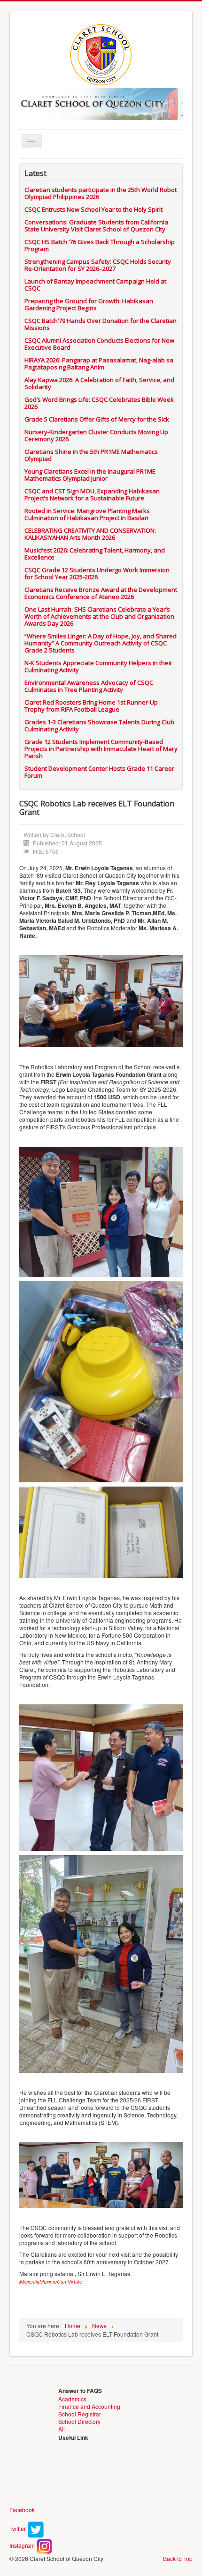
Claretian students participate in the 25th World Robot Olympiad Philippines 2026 (101, 193)
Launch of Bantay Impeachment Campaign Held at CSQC (95, 285)
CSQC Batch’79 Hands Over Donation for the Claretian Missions (101, 324)
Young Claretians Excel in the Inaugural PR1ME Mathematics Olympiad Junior (90, 475)
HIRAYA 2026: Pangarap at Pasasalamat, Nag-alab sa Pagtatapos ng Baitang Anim (99, 364)
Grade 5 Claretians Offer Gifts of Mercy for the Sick (97, 419)
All (62, 2429)
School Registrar (80, 2414)
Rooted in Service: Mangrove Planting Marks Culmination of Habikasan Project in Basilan (87, 514)
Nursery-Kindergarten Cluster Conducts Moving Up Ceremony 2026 (96, 435)
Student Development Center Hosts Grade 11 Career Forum (99, 772)
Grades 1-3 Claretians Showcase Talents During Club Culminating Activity (99, 725)
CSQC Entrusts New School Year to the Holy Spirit (93, 209)
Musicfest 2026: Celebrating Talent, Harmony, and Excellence (95, 554)
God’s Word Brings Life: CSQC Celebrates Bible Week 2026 (99, 403)
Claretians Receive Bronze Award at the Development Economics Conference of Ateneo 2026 (101, 593)
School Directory (79, 2421)
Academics (72, 2399)
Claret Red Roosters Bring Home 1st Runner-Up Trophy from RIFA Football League (91, 706)
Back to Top (178, 2558)
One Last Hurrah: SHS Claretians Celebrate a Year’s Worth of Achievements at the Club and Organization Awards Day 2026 (99, 616)
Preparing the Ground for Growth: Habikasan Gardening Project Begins (89, 304)
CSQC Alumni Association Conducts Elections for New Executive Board (99, 344)
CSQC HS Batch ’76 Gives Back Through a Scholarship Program (100, 245)
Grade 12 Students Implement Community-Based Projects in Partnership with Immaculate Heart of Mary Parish (101, 749)
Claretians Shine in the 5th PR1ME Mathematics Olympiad (91, 455)
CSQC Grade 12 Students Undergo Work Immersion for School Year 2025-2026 (97, 573)
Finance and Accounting (89, 2406)
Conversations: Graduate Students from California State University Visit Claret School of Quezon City (96, 226)
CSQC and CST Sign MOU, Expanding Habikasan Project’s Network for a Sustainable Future (92, 494)
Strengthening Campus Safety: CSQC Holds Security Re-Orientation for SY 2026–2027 (98, 265)
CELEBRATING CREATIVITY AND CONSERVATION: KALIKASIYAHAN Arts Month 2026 (90, 534)
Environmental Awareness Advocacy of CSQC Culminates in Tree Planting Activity (89, 686)
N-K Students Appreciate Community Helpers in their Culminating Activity (98, 666)
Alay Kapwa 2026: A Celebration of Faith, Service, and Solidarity (99, 383)
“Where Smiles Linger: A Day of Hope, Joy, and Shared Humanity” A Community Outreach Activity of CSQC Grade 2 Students (101, 643)
